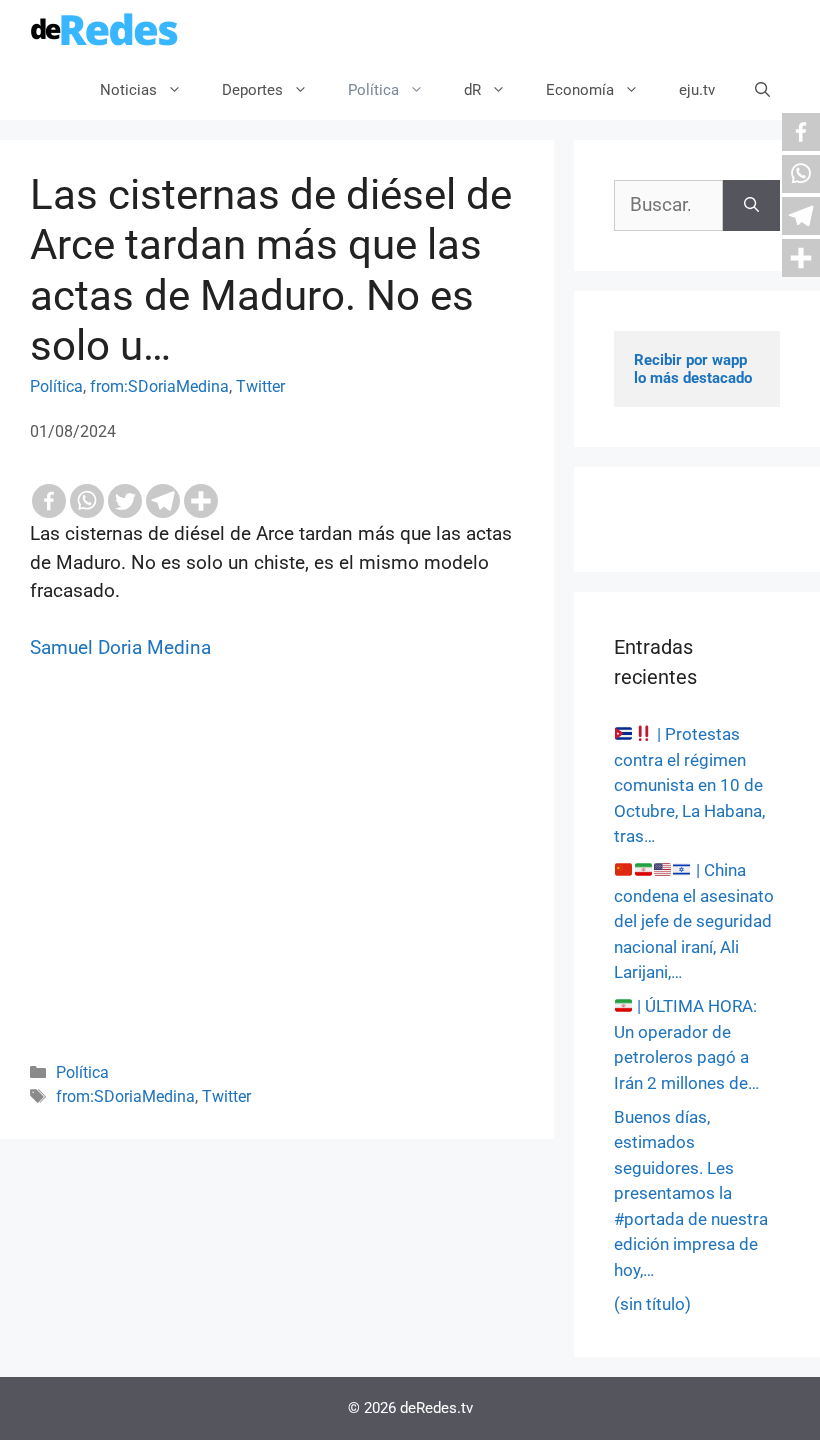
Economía (580, 90)
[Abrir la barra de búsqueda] (762, 90)
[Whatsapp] (87, 501)
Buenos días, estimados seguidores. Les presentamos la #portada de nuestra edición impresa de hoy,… (691, 1193)
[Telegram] (163, 501)
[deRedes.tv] (105, 30)
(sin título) (652, 1304)
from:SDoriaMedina (159, 386)
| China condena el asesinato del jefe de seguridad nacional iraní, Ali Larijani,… (694, 921)
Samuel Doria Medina (120, 647)
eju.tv (697, 90)
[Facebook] (49, 501)
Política (373, 90)
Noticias (128, 90)
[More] (201, 501)
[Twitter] (125, 501)
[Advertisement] (277, 888)
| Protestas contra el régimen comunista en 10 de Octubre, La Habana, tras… (689, 785)
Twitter (260, 386)
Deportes (252, 90)
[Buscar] (751, 205)
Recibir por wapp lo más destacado (693, 369)
